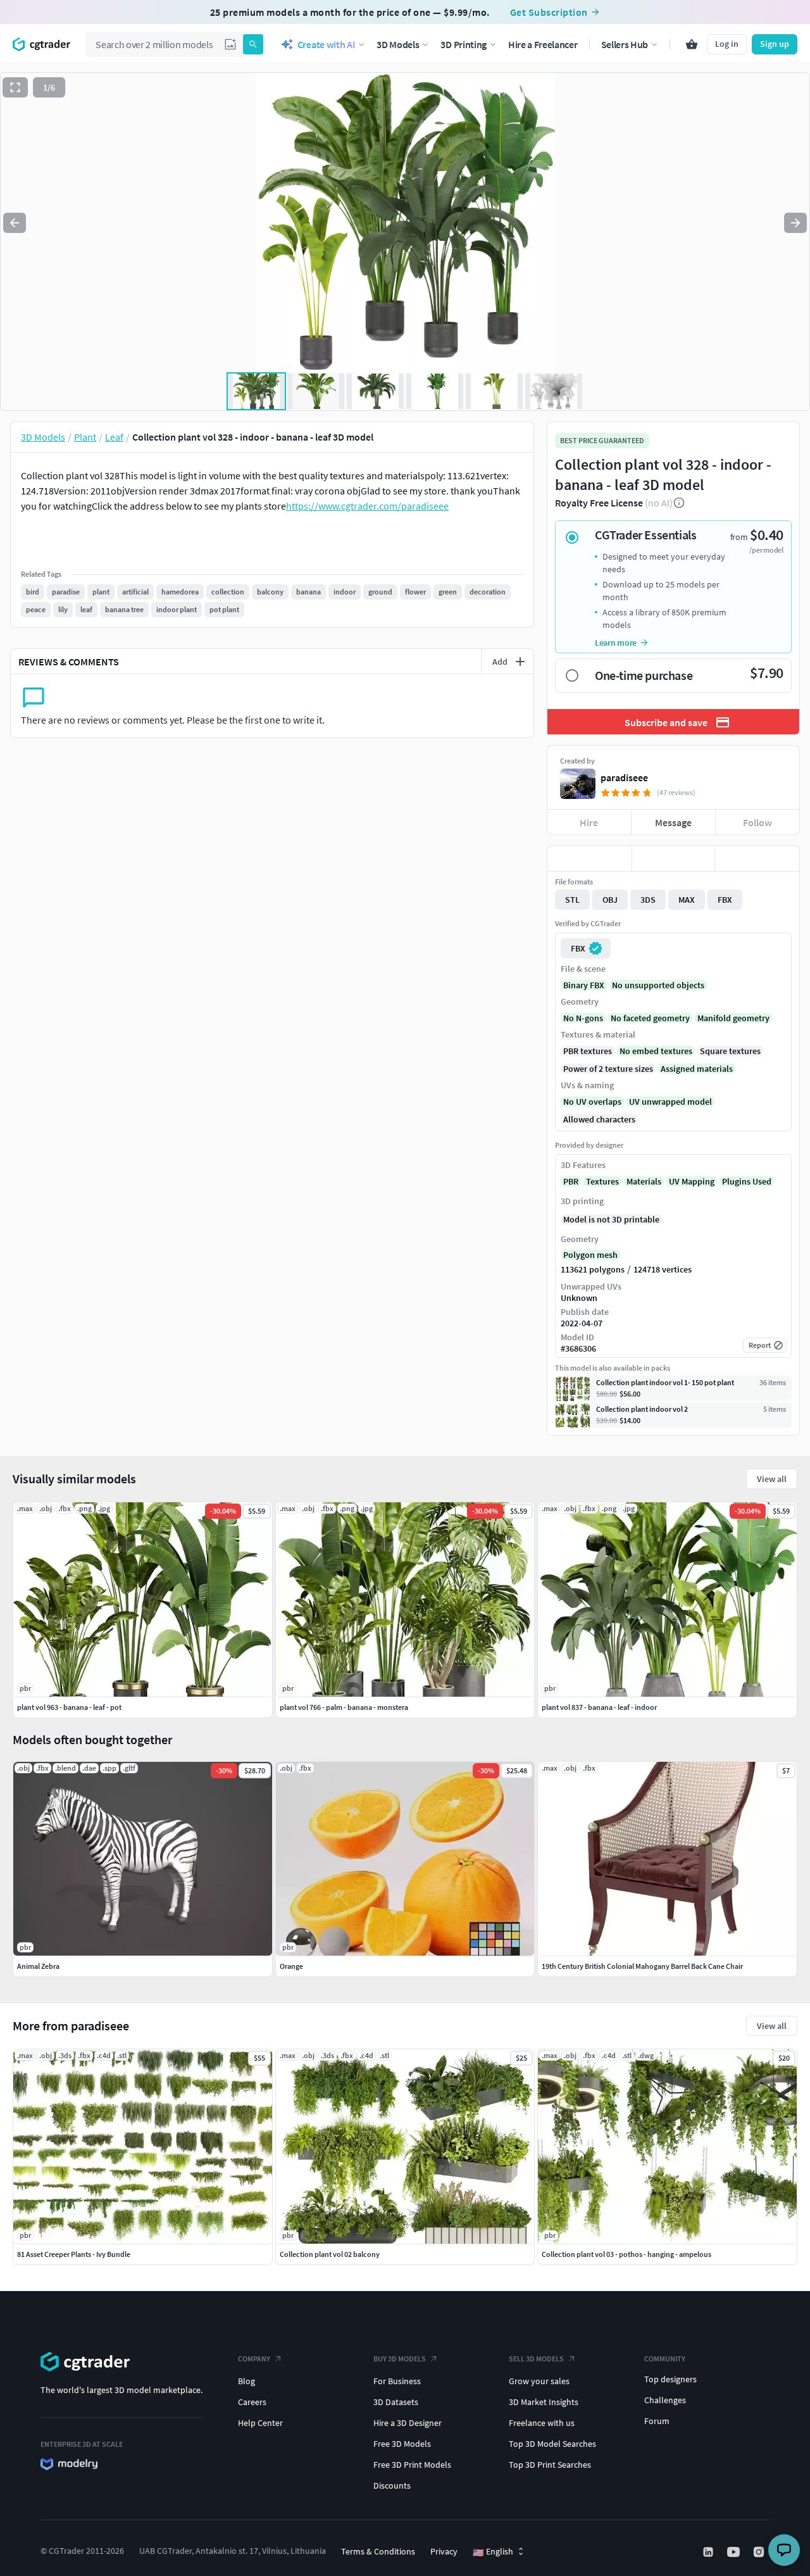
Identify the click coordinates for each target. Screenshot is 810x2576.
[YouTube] (735, 2552)
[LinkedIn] (709, 2552)
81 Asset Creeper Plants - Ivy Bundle (74, 2254)
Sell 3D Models (536, 2359)
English (493, 2552)
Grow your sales (539, 2381)
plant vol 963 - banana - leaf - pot (69, 1707)
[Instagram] (760, 2552)
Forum (657, 2421)
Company (254, 2359)
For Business (397, 2381)
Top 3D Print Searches (550, 2465)
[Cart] (692, 44)
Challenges (665, 2400)
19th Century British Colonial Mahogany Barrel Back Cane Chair (642, 1966)
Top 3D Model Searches (552, 2444)
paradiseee (624, 777)
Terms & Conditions (378, 2551)
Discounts (392, 2485)
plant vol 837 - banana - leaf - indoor (599, 1707)
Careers (252, 2402)
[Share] (757, 858)
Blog (246, 2381)
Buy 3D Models (400, 2359)
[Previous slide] (15, 223)
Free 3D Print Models (412, 2465)
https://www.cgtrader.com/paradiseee (367, 506)
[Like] (589, 858)
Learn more (616, 643)
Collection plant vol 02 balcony (330, 2254)
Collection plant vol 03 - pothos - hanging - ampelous (626, 2254)
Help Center (260, 2423)
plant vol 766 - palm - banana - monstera (344, 1707)
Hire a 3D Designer (408, 2423)
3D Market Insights (544, 2402)
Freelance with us (542, 2423)
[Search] (253, 44)
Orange (291, 1966)
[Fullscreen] (15, 87)
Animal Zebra (38, 1966)
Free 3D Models (402, 2444)
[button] (230, 44)
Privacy (444, 2551)
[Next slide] (795, 223)
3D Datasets (396, 2402)
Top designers (670, 2379)
